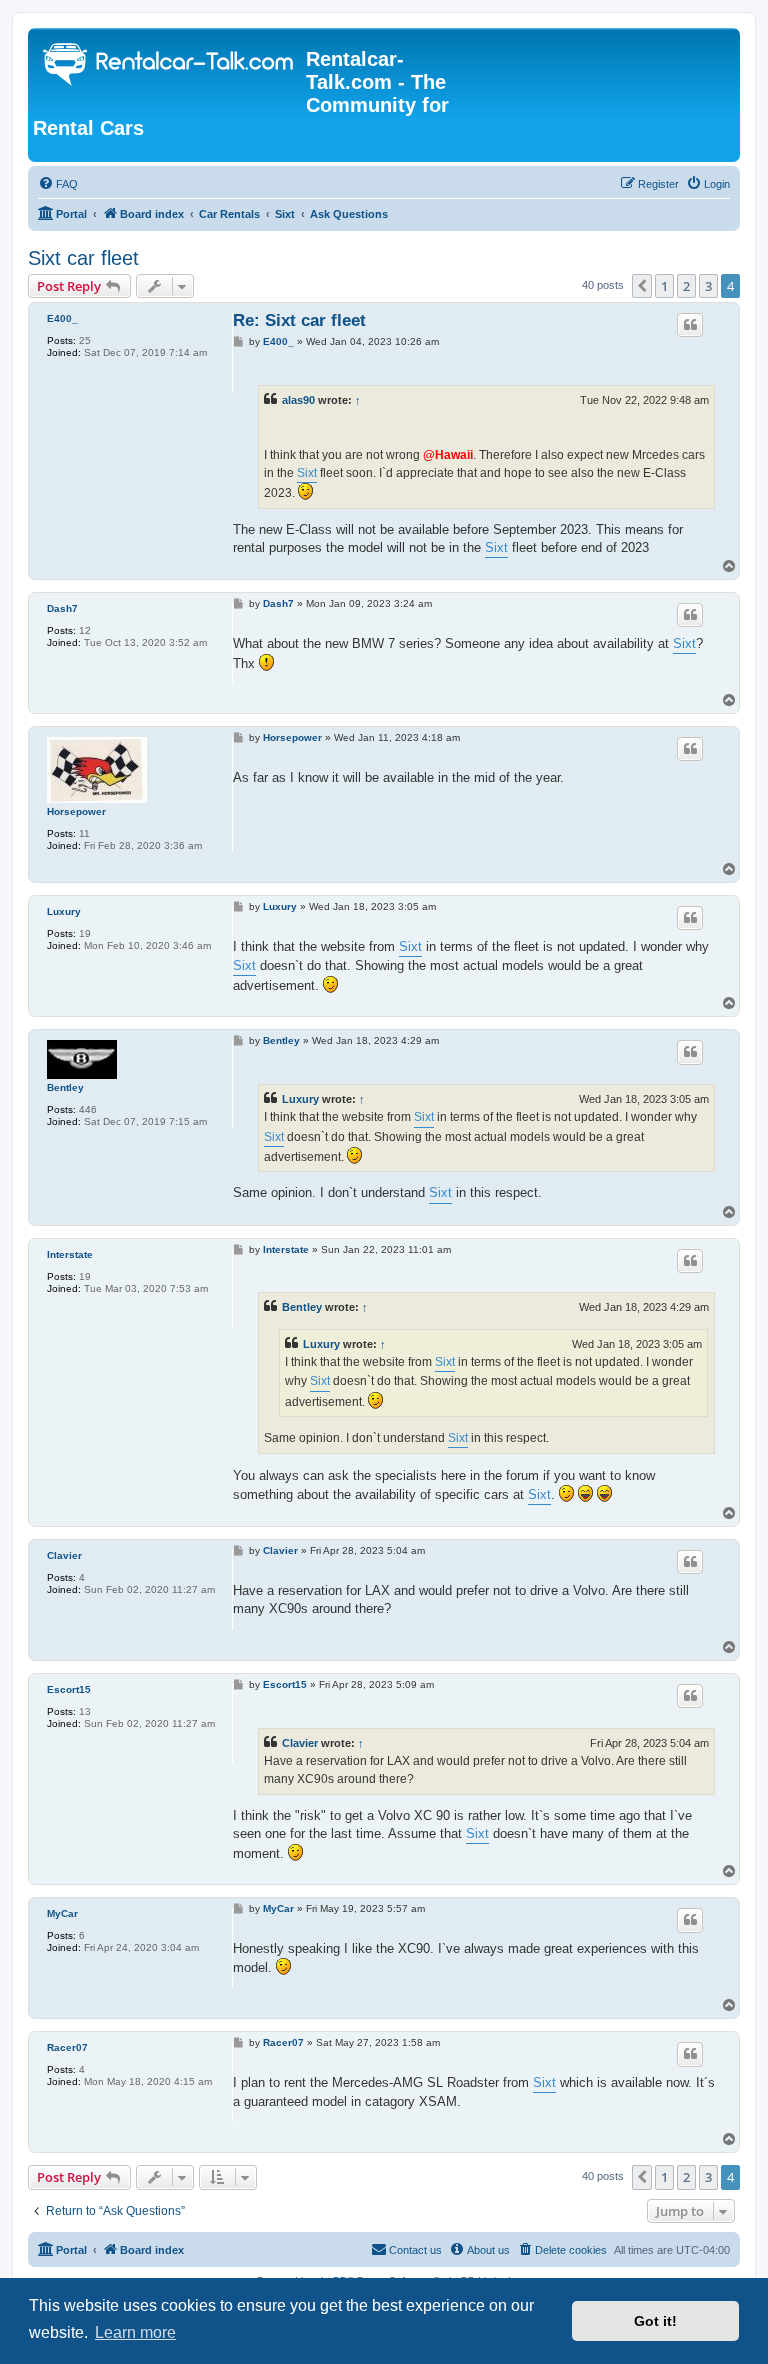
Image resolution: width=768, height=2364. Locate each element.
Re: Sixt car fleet (299, 320)
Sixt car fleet (83, 258)
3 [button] (708, 286)
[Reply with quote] (690, 325)
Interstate (70, 1254)
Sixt (307, 473)
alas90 (298, 400)
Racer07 (67, 2047)
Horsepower (76, 811)
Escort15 (69, 1689)
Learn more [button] (135, 2332)
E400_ (62, 318)
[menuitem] (58, 184)
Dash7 (62, 608)
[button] (642, 286)
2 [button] (686, 286)
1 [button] (664, 286)
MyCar (62, 1913)
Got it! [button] (655, 2321)
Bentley (65, 1087)
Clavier (64, 1555)
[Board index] (169, 66)
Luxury (64, 911)
